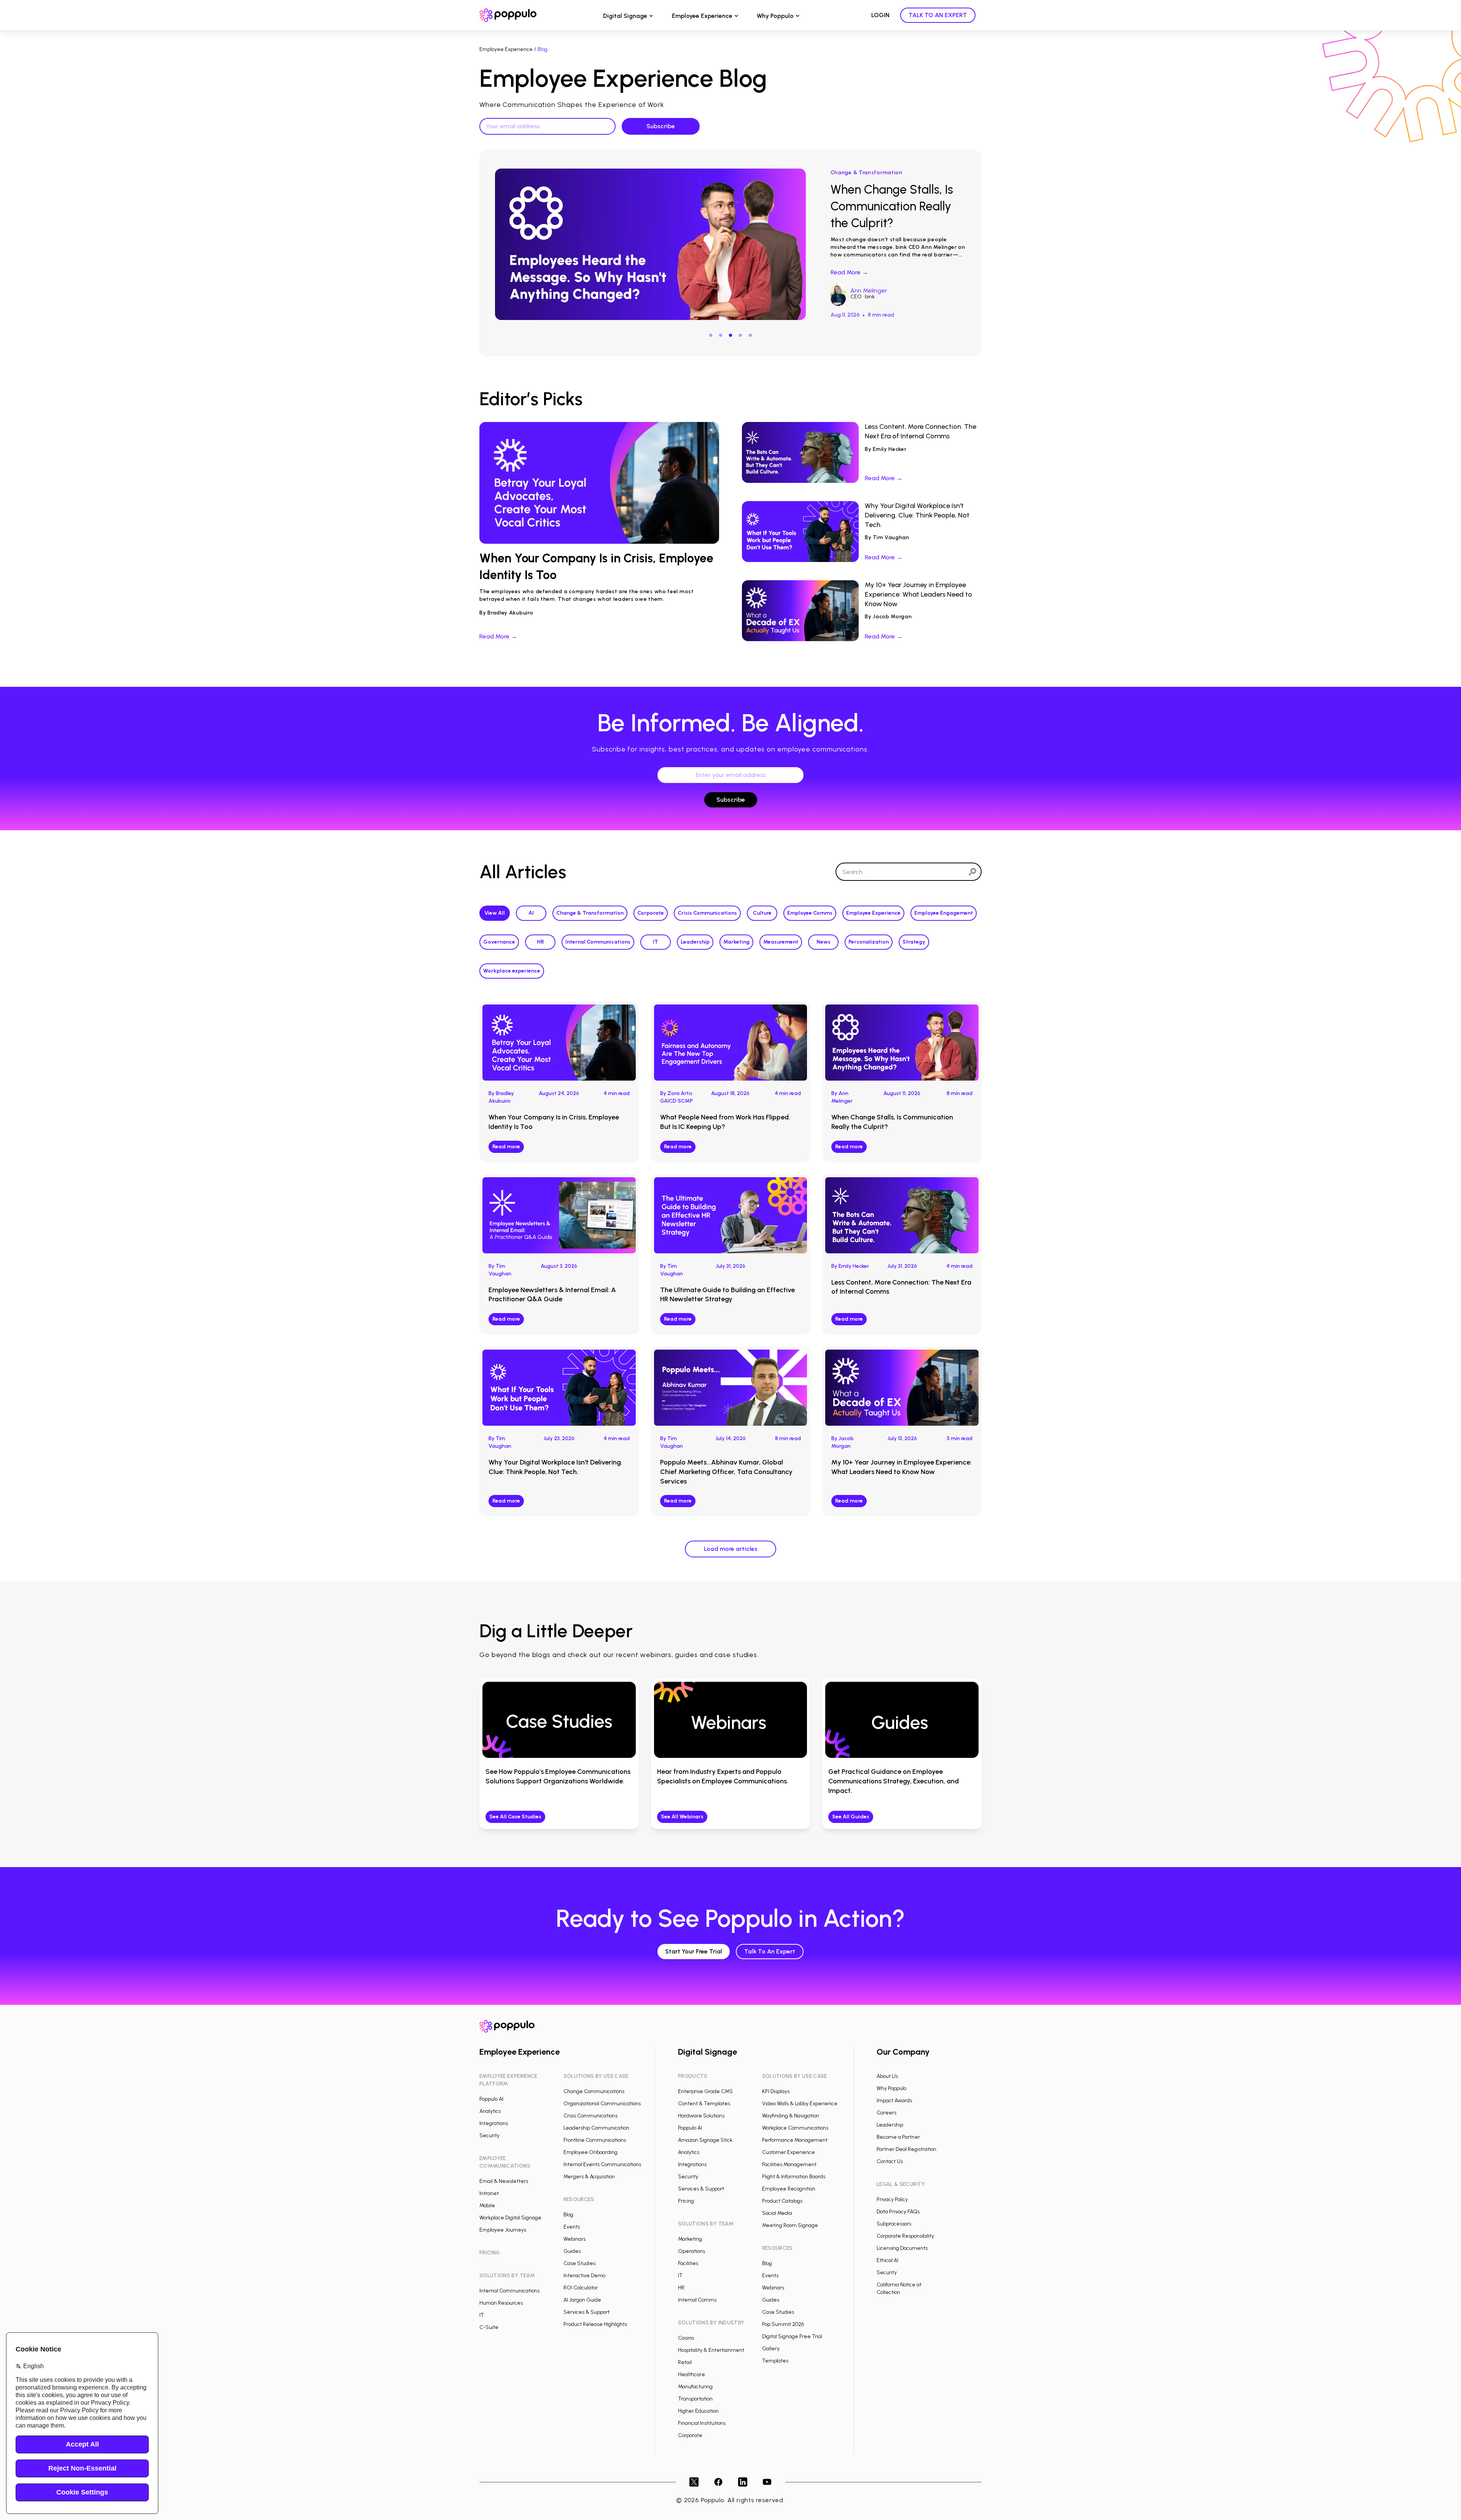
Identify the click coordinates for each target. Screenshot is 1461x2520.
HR (540, 942)
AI (531, 913)
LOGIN (880, 15)
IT (656, 942)
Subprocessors (894, 2224)
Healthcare (692, 2374)
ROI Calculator (581, 2288)
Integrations (494, 2123)
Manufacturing (695, 2387)
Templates (775, 2361)
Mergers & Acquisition (589, 2177)
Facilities (688, 2263)
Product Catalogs (782, 2201)
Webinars (575, 2239)
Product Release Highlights (595, 2324)
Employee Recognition (789, 2189)
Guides (572, 2251)
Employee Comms (810, 913)
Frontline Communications (595, 2140)
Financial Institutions (702, 2423)
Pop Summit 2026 (783, 2324)
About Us (887, 2076)
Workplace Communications (795, 2128)
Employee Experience (702, 16)
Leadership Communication (596, 2128)
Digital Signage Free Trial (792, 2336)
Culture (762, 913)
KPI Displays (776, 2091)
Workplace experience (512, 971)
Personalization (869, 942)
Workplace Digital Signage (510, 2218)
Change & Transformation (590, 913)
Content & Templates (704, 2104)
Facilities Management (789, 2164)
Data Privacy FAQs (898, 2212)
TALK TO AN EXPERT (938, 15)
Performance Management (795, 2140)
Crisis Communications (707, 913)
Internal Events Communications (602, 2164)
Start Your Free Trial (694, 1951)
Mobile (487, 2206)
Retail (685, 2362)
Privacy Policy (892, 2199)
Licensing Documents (902, 2248)
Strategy (914, 942)
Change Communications (594, 2091)
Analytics (490, 2111)
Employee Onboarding (590, 2152)
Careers (886, 2113)
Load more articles (731, 1549)
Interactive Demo (584, 2276)
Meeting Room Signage (790, 2225)
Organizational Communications (602, 2104)
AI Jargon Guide (582, 2300)
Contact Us (890, 2161)
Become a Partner (898, 2137)
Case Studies (579, 2263)
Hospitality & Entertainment (711, 2350)
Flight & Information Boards (794, 2177)
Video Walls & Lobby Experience (800, 2104)
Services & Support (586, 2312)
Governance (499, 942)
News (824, 942)
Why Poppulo (775, 16)
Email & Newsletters (504, 2181)
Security (489, 2136)
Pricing (686, 2201)
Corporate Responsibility (905, 2236)
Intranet (489, 2193)
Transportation (695, 2399)
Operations (692, 2251)
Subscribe (731, 800)
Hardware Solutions (701, 2116)
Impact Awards (894, 2101)
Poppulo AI (491, 2099)
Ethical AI (887, 2260)
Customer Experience (789, 2152)
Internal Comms (697, 2300)
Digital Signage (625, 16)
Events (572, 2227)
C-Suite (489, 2327)
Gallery (771, 2349)
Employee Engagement (944, 913)
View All (495, 913)
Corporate (651, 913)
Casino (686, 2338)
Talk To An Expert (770, 1951)
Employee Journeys (503, 2230)
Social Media (777, 2213)
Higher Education (698, 2411)
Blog (568, 2215)
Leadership (695, 942)
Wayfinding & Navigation (791, 2116)
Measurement (781, 942)
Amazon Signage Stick (705, 2140)
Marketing (736, 942)
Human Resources (501, 2303)
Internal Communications (598, 942)
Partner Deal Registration (906, 2149)
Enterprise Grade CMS (705, 2091)
